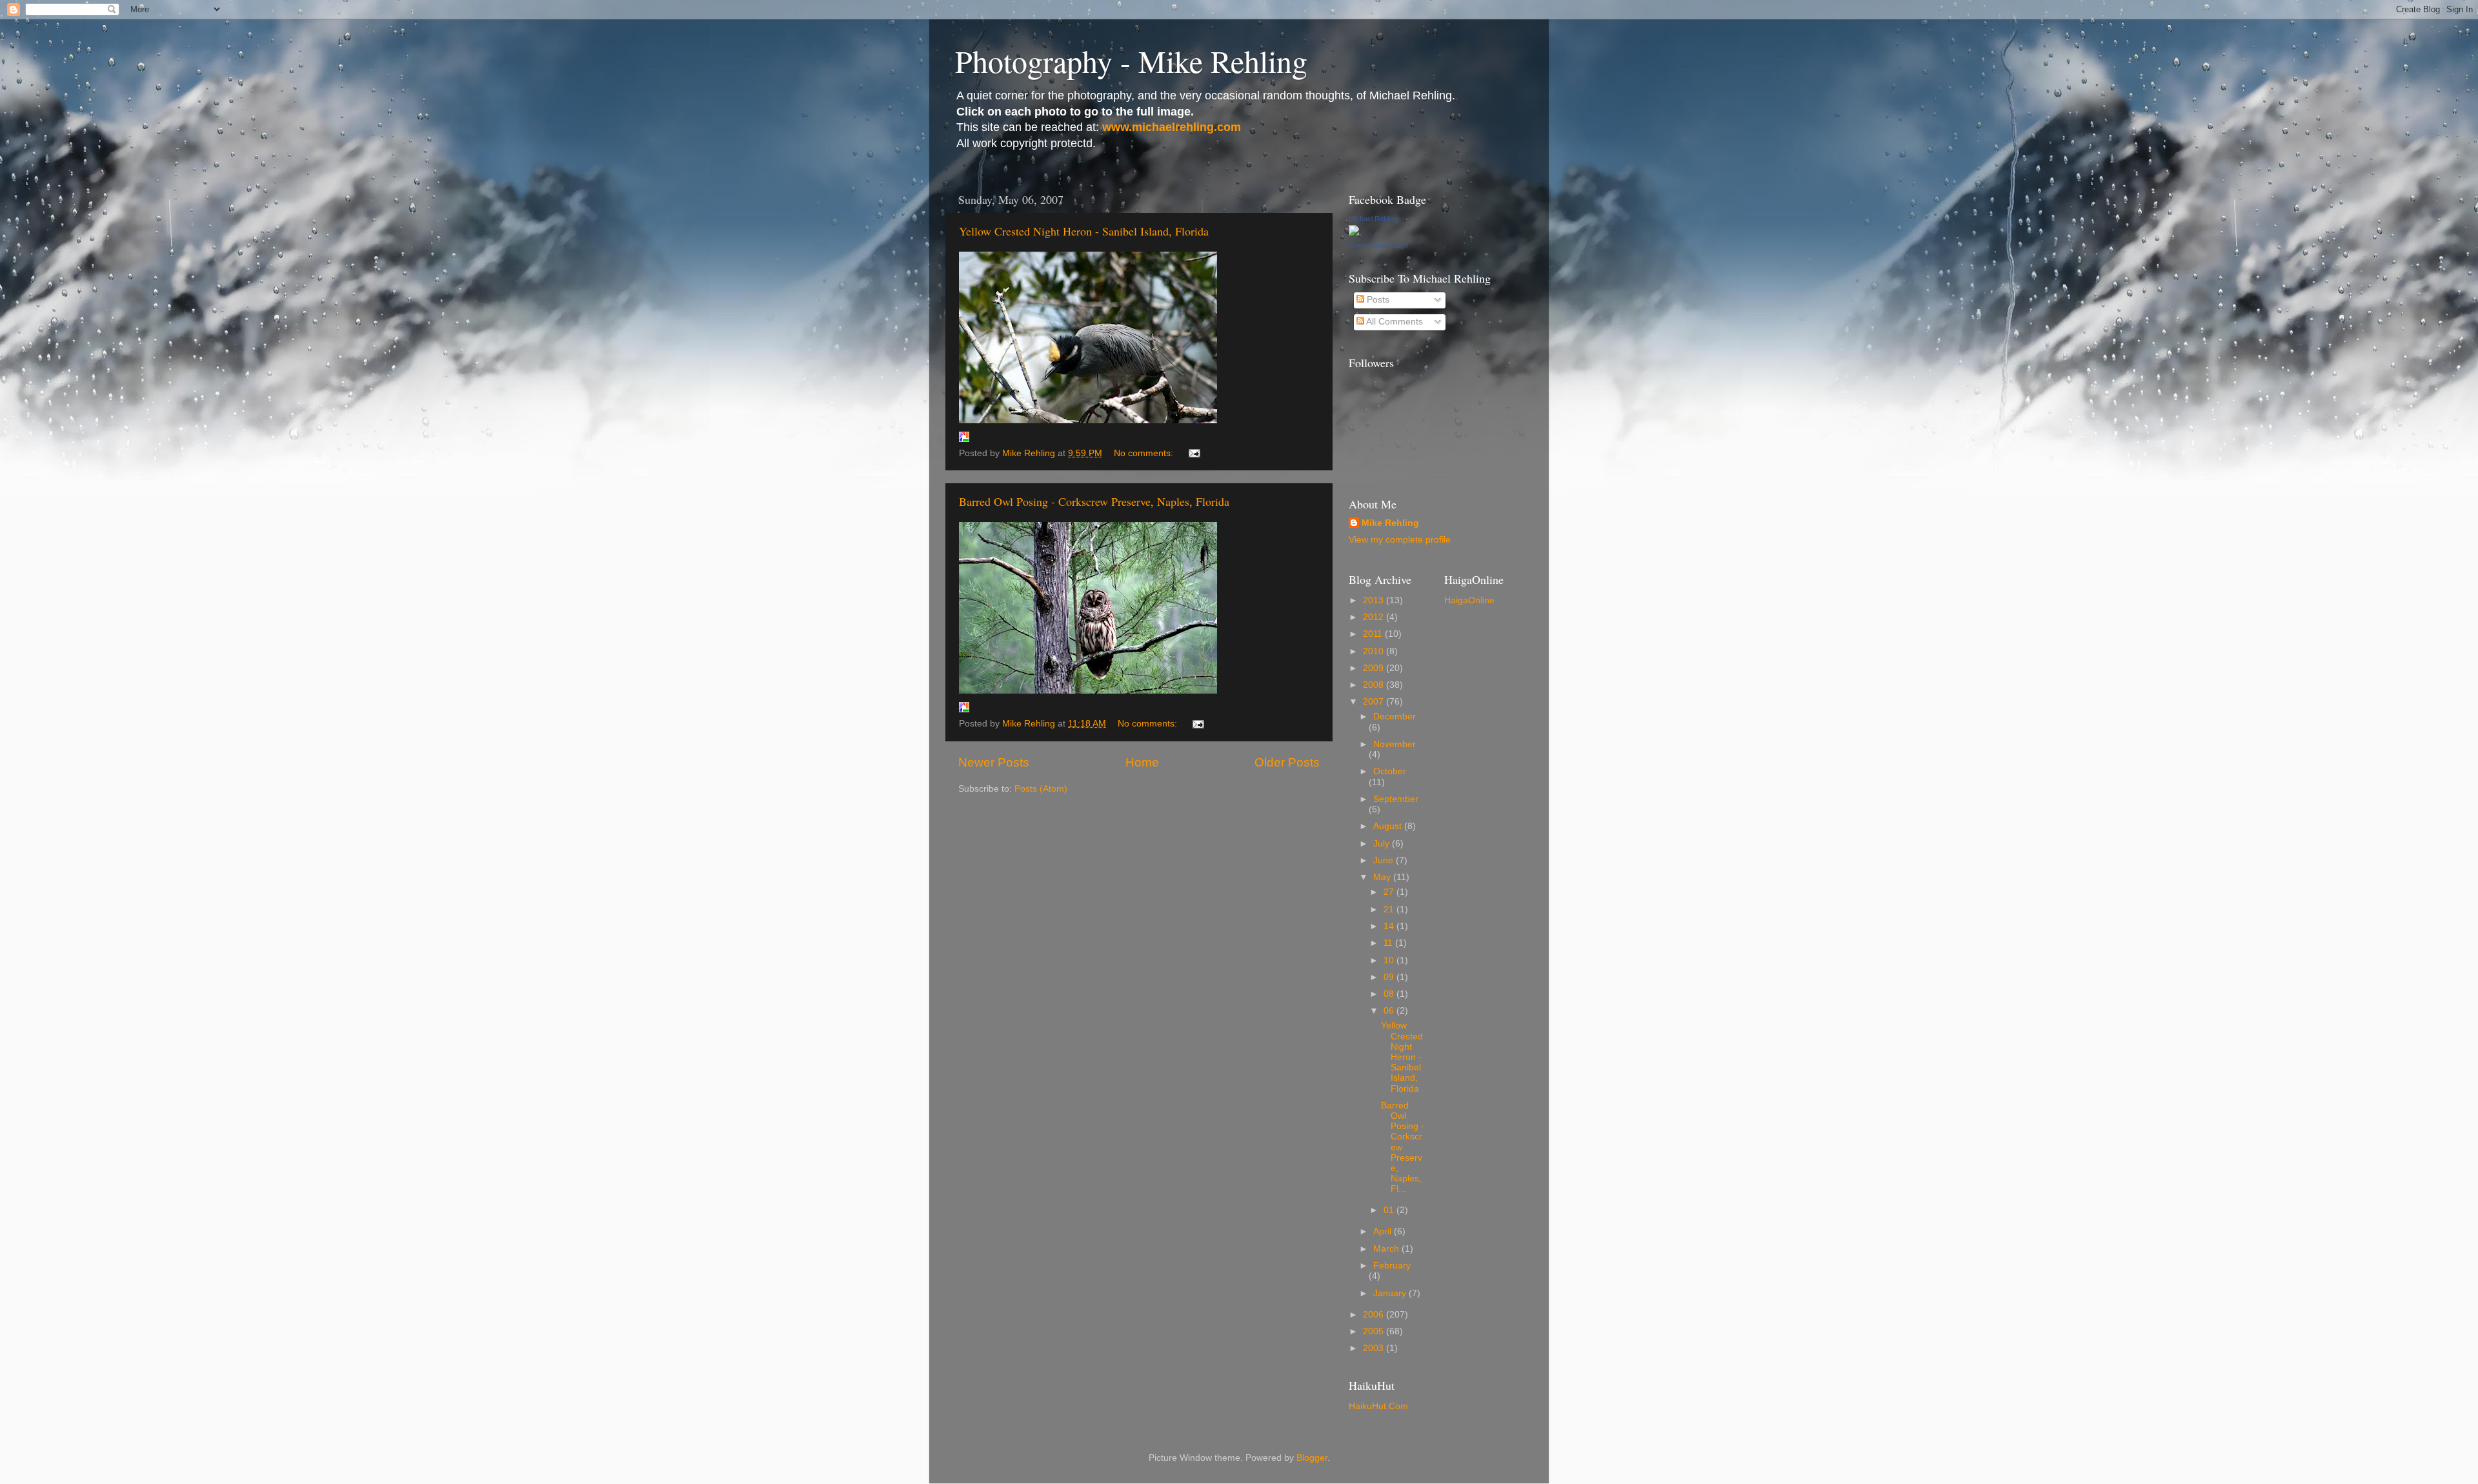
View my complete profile (1400, 540)
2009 (1375, 668)
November (1395, 744)
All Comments (1394, 322)
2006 (1375, 1315)
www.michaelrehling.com (1172, 127)
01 (1390, 1210)
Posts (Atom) (1041, 789)
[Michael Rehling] (1354, 233)
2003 (1375, 1348)
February (1392, 1266)
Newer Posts (994, 762)
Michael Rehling (1373, 219)
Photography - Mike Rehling (1131, 61)
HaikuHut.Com (1378, 1406)
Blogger (1312, 1458)
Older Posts (1287, 762)
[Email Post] (1194, 453)
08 (1390, 994)
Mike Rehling (1390, 523)
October (1390, 771)
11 (1389, 943)
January (1391, 1293)
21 (1390, 909)
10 (1390, 960)
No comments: (1145, 453)
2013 (1375, 600)
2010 (1375, 651)
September (1396, 799)
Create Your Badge (1378, 245)
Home (1142, 762)
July (1383, 844)
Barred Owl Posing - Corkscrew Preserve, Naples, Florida (1094, 501)
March (1387, 1249)
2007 (1375, 702)
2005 (1375, 1331)
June (1385, 860)
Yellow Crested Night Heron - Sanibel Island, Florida (1084, 231)
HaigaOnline (1469, 600)
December (1395, 717)
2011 (1374, 634)
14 (1390, 926)
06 (1390, 1011)
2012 (1375, 617)
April (1384, 1231)
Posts (1377, 300)
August (1389, 826)
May (1383, 877)
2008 (1375, 685)
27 (1390, 892)
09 (1390, 977)
